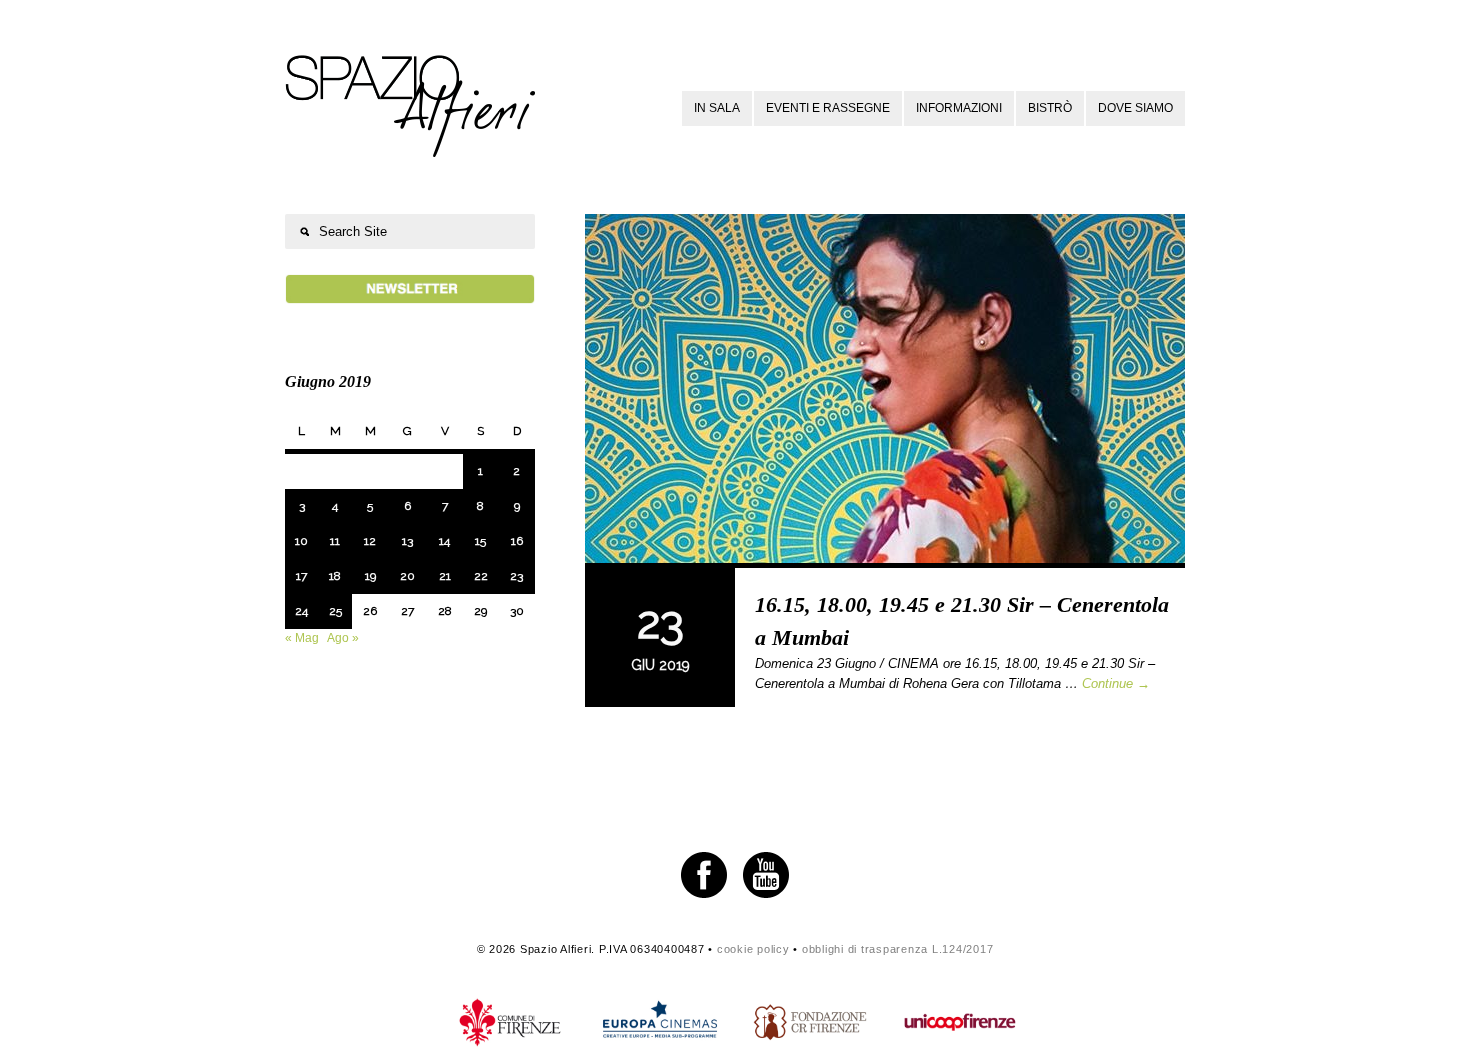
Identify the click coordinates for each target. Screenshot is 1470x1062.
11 (335, 541)
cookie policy (753, 949)
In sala (717, 108)
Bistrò (1050, 108)
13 (407, 541)
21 (445, 576)
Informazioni (959, 108)
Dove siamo (1135, 108)
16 (517, 541)
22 (481, 576)
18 (335, 576)
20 (407, 576)
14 (444, 541)
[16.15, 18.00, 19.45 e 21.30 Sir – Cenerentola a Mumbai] (885, 391)
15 (480, 541)
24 (301, 611)
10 (301, 541)
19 (370, 576)
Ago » (343, 638)
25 (335, 611)
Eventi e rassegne (828, 108)
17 (301, 576)
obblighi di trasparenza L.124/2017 (898, 949)
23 (516, 576)
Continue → (1116, 683)
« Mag (302, 638)
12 (370, 541)
